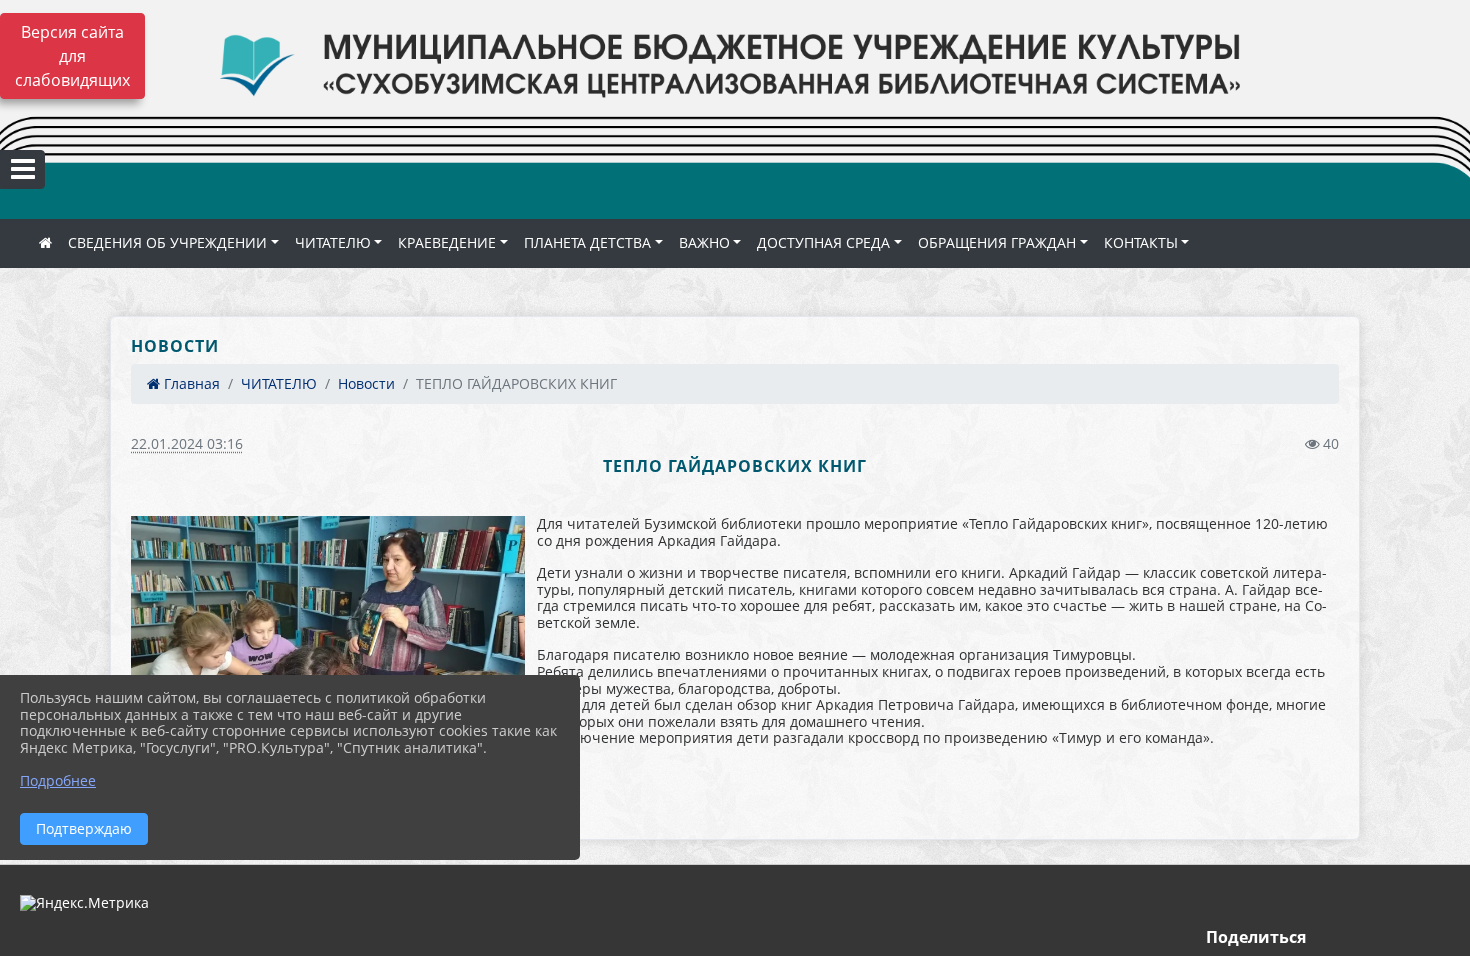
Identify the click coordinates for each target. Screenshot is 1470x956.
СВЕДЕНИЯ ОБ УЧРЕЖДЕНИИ (167, 242)
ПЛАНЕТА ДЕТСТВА (587, 242)
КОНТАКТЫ (1141, 242)
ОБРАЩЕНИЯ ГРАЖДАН (997, 242)
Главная (190, 383)
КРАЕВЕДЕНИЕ (447, 242)
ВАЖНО (704, 242)
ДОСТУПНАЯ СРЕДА (823, 242)
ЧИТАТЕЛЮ (333, 242)
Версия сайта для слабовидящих (72, 56)
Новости (366, 383)
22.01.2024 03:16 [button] (187, 443)
